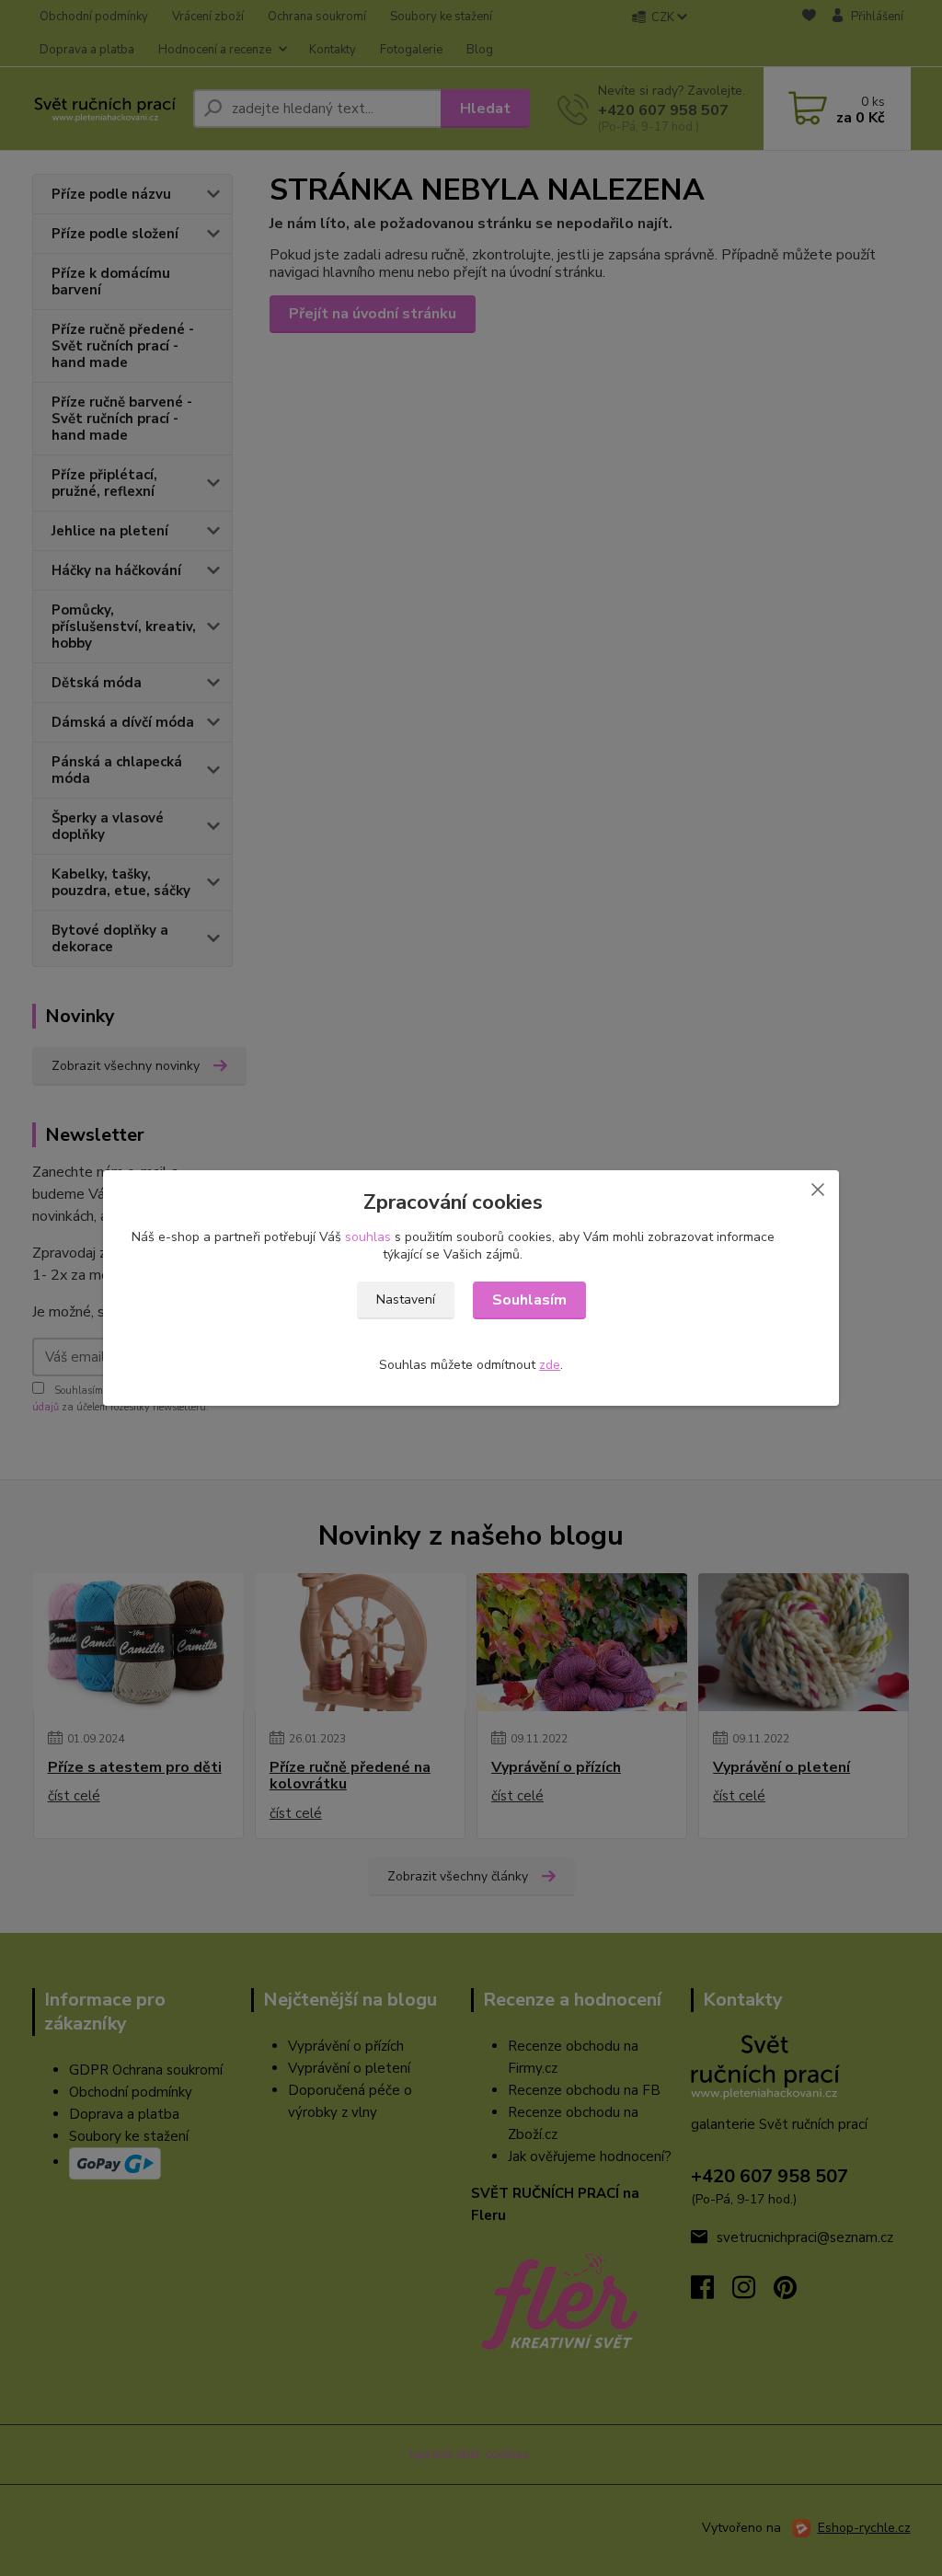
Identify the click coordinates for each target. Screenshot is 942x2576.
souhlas (368, 1237)
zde (550, 1365)
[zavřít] (818, 1189)
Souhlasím (529, 1300)
